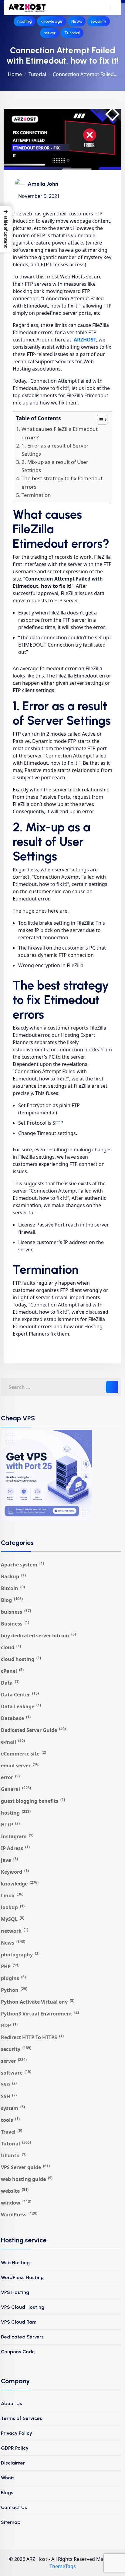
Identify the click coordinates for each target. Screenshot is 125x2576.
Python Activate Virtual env (38, 2002)
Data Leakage (21, 1706)
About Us (12, 2403)
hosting (25, 21)
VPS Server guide (25, 2167)
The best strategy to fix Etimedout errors (62, 482)
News (77, 21)
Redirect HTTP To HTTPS (32, 2037)
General (16, 1789)
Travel (12, 2132)
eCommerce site (24, 1754)
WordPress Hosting (22, 2277)
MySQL (13, 1919)
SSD (9, 2084)
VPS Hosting (15, 2292)
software (16, 2073)
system (13, 2108)
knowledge (52, 21)
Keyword (15, 1872)
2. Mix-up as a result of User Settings (55, 466)
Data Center (20, 1694)
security (98, 21)
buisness (16, 1612)
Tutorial (72, 33)
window (16, 2203)
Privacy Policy (17, 2433)
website (15, 2191)
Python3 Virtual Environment (40, 2014)
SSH (9, 2096)
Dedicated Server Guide (33, 1730)
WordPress (19, 2214)
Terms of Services (22, 2418)
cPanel (12, 1671)
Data (10, 1683)
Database (16, 1718)
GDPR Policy (15, 2448)
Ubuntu (14, 2155)
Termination (36, 495)
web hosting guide (27, 2179)
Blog (12, 1600)
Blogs (7, 2493)
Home (15, 74)
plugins (13, 1978)
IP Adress (15, 1848)
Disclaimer (13, 2463)
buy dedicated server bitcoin (38, 1635)
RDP (9, 2025)
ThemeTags (63, 2566)
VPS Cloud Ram (19, 2322)
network (15, 1931)
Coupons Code (18, 2352)
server (50, 33)
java (9, 1860)
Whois (8, 2478)
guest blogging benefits (33, 1801)
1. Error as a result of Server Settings (55, 450)
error (10, 1777)
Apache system (22, 1564)
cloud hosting (21, 1659)
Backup (13, 1576)
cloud (11, 1647)
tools (10, 2120)
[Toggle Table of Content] (99, 420)
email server (20, 1765)
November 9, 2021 (39, 196)
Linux (12, 1895)
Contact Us (14, 2507)
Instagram (17, 1836)
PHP (10, 1966)
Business (15, 1624)
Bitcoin (13, 1588)
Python (14, 1990)
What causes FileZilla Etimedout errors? (60, 433)
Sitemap (11, 2522)
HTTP (10, 1824)
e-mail (13, 1742)
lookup (13, 1907)
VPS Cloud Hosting (23, 2307)
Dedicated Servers (22, 2337)
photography (20, 1954)
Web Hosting (15, 2263)
